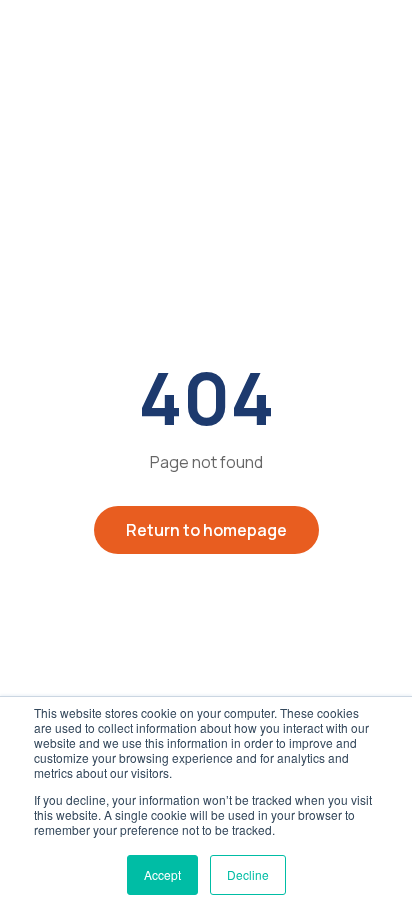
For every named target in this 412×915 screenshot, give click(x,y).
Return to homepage (206, 530)
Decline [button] (248, 874)
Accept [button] (162, 874)
